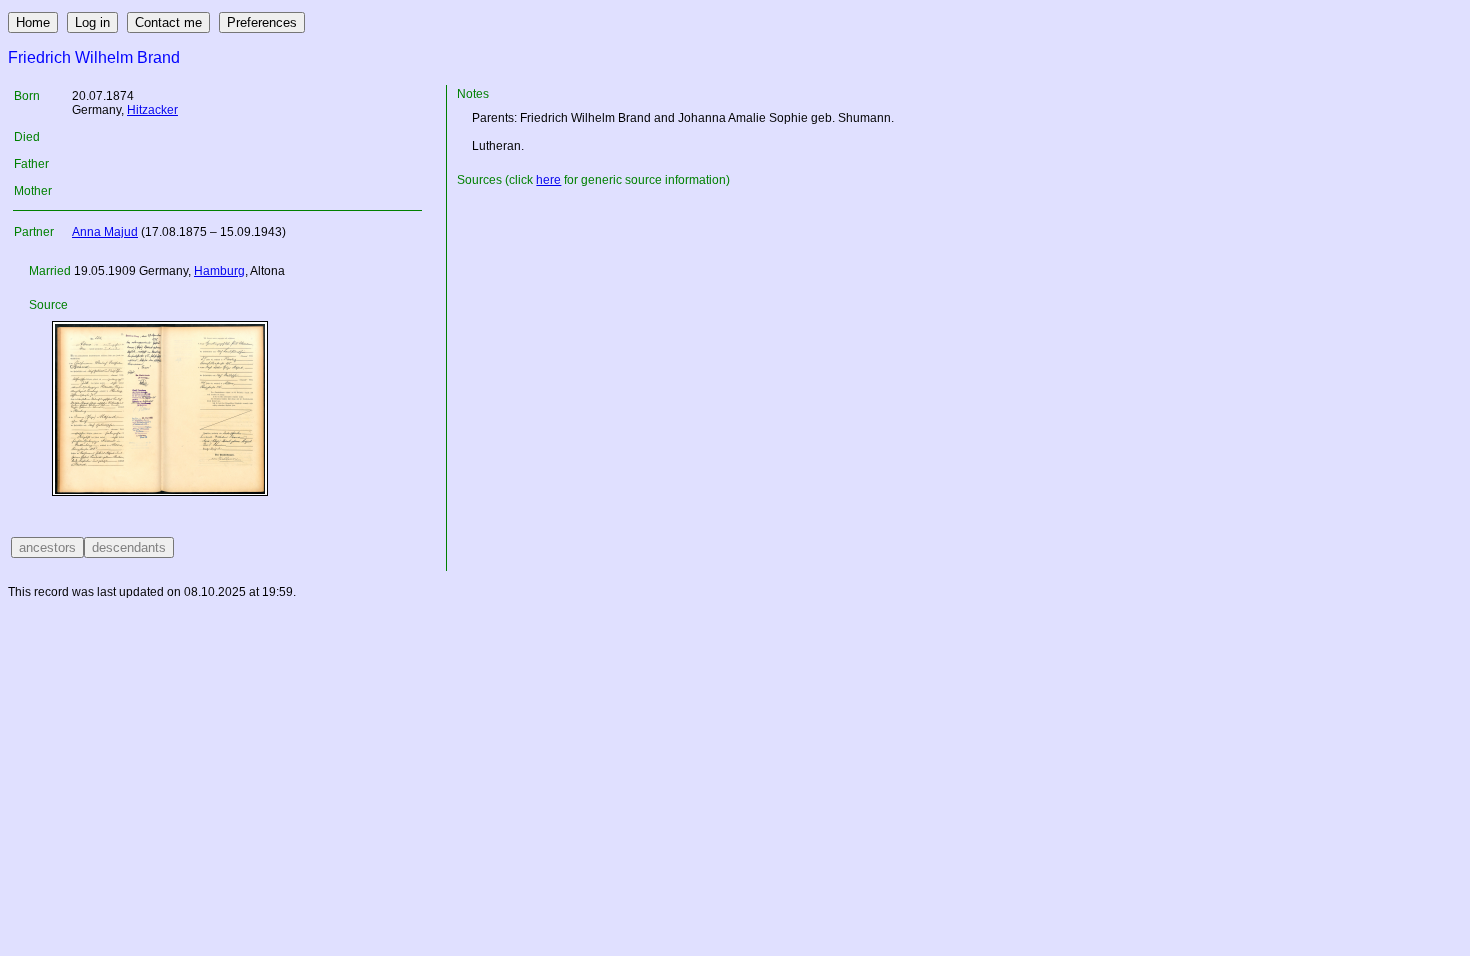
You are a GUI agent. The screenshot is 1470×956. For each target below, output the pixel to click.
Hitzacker (152, 110)
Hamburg (219, 271)
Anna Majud (105, 232)
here (548, 180)
